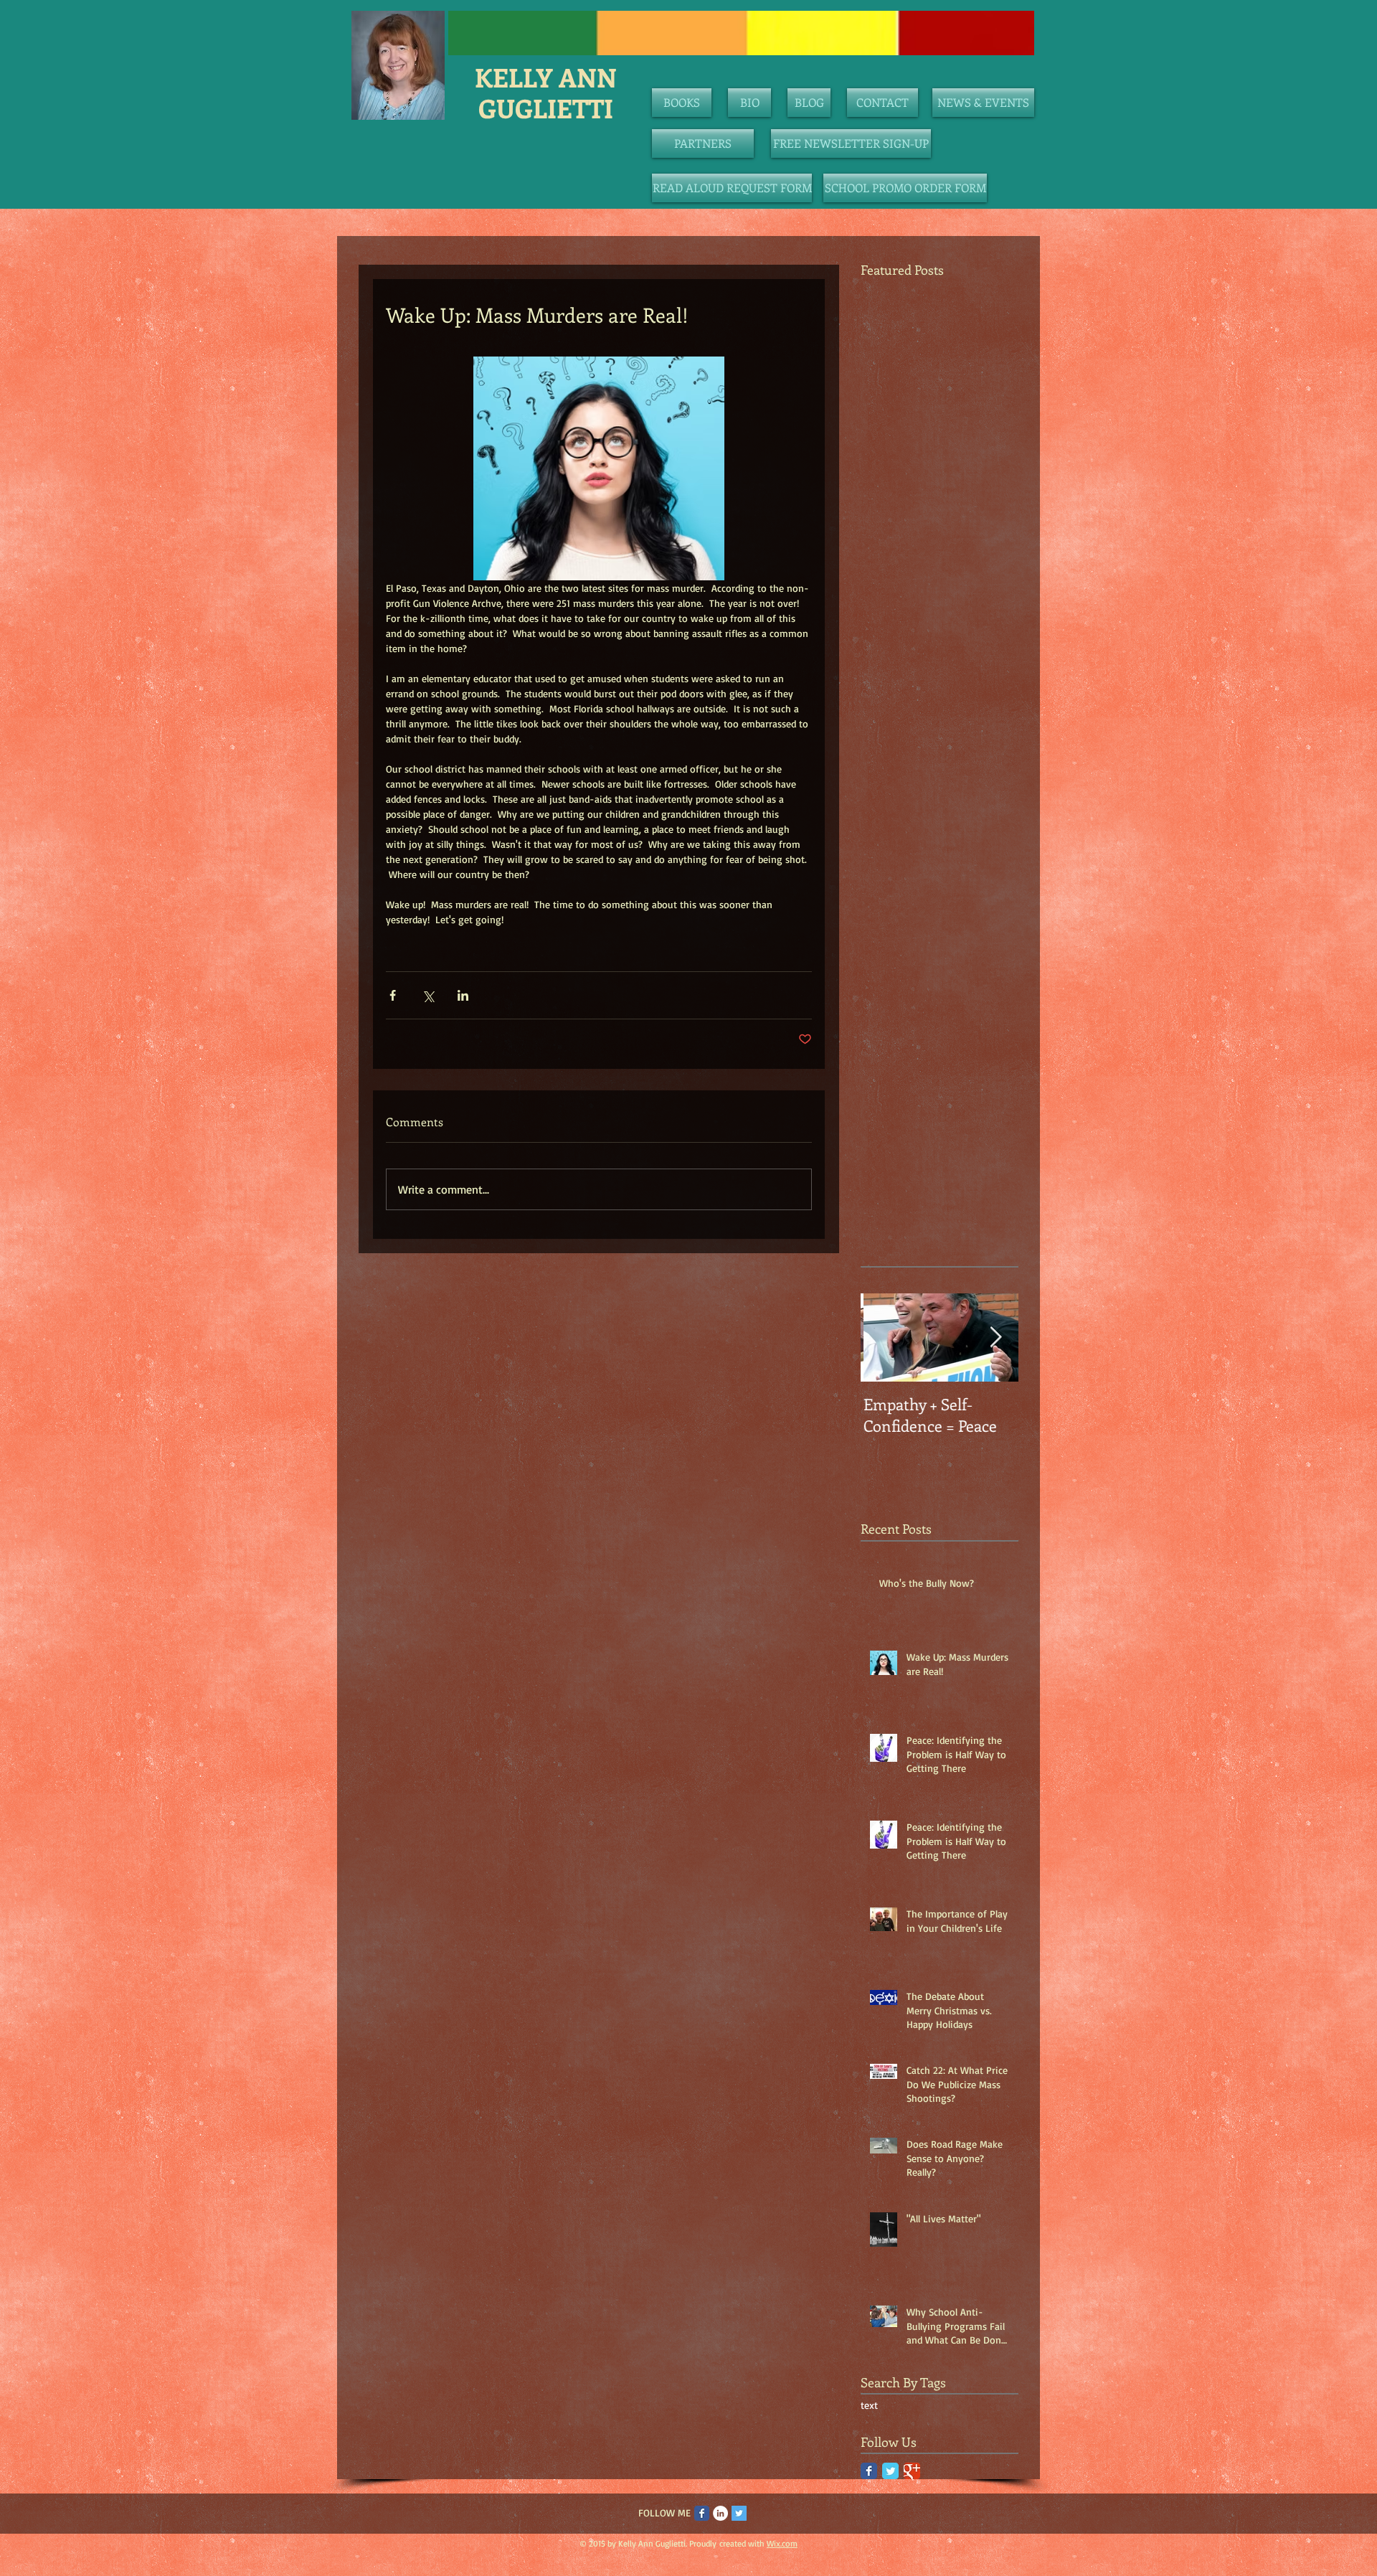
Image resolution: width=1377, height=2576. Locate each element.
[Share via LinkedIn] (463, 995)
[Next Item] (995, 1337)
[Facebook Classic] (869, 2471)
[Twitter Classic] (890, 2471)
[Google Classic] (912, 2471)
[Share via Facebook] (393, 995)
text (869, 2405)
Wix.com (782, 2543)
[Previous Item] (884, 1337)
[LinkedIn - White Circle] (720, 2513)
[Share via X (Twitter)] (428, 995)
